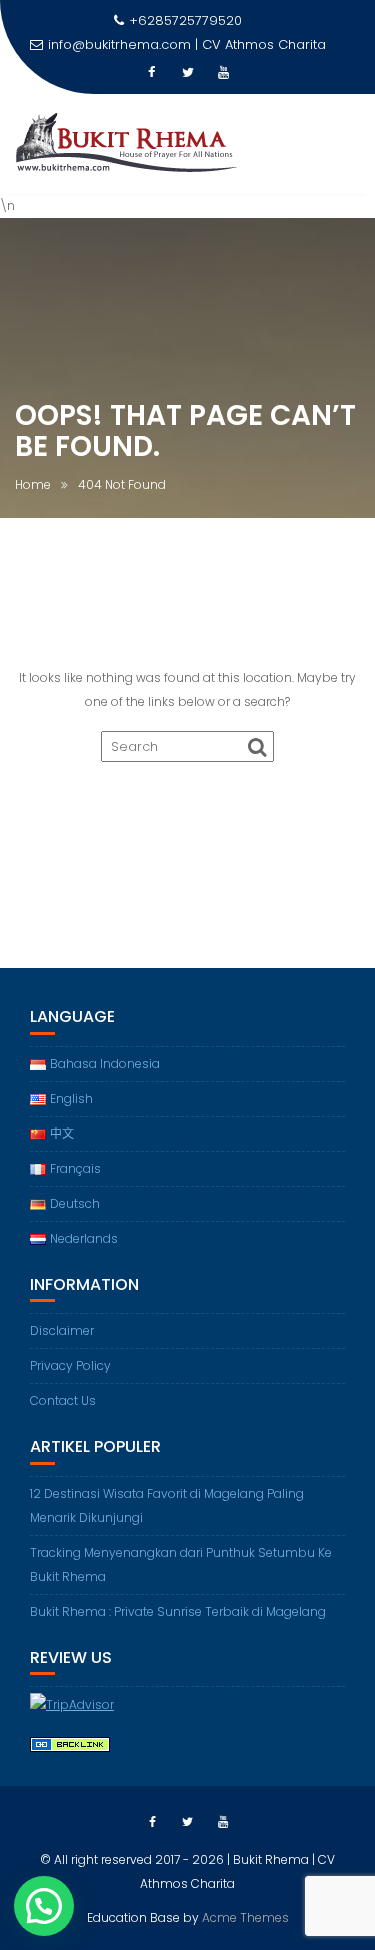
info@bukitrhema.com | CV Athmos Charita (187, 44)
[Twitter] (188, 73)
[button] (44, 1906)
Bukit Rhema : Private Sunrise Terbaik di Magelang (178, 1611)
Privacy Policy (70, 1365)
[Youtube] (224, 73)
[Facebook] (152, 73)
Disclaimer (62, 1330)
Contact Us (63, 1400)
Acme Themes (245, 1917)
